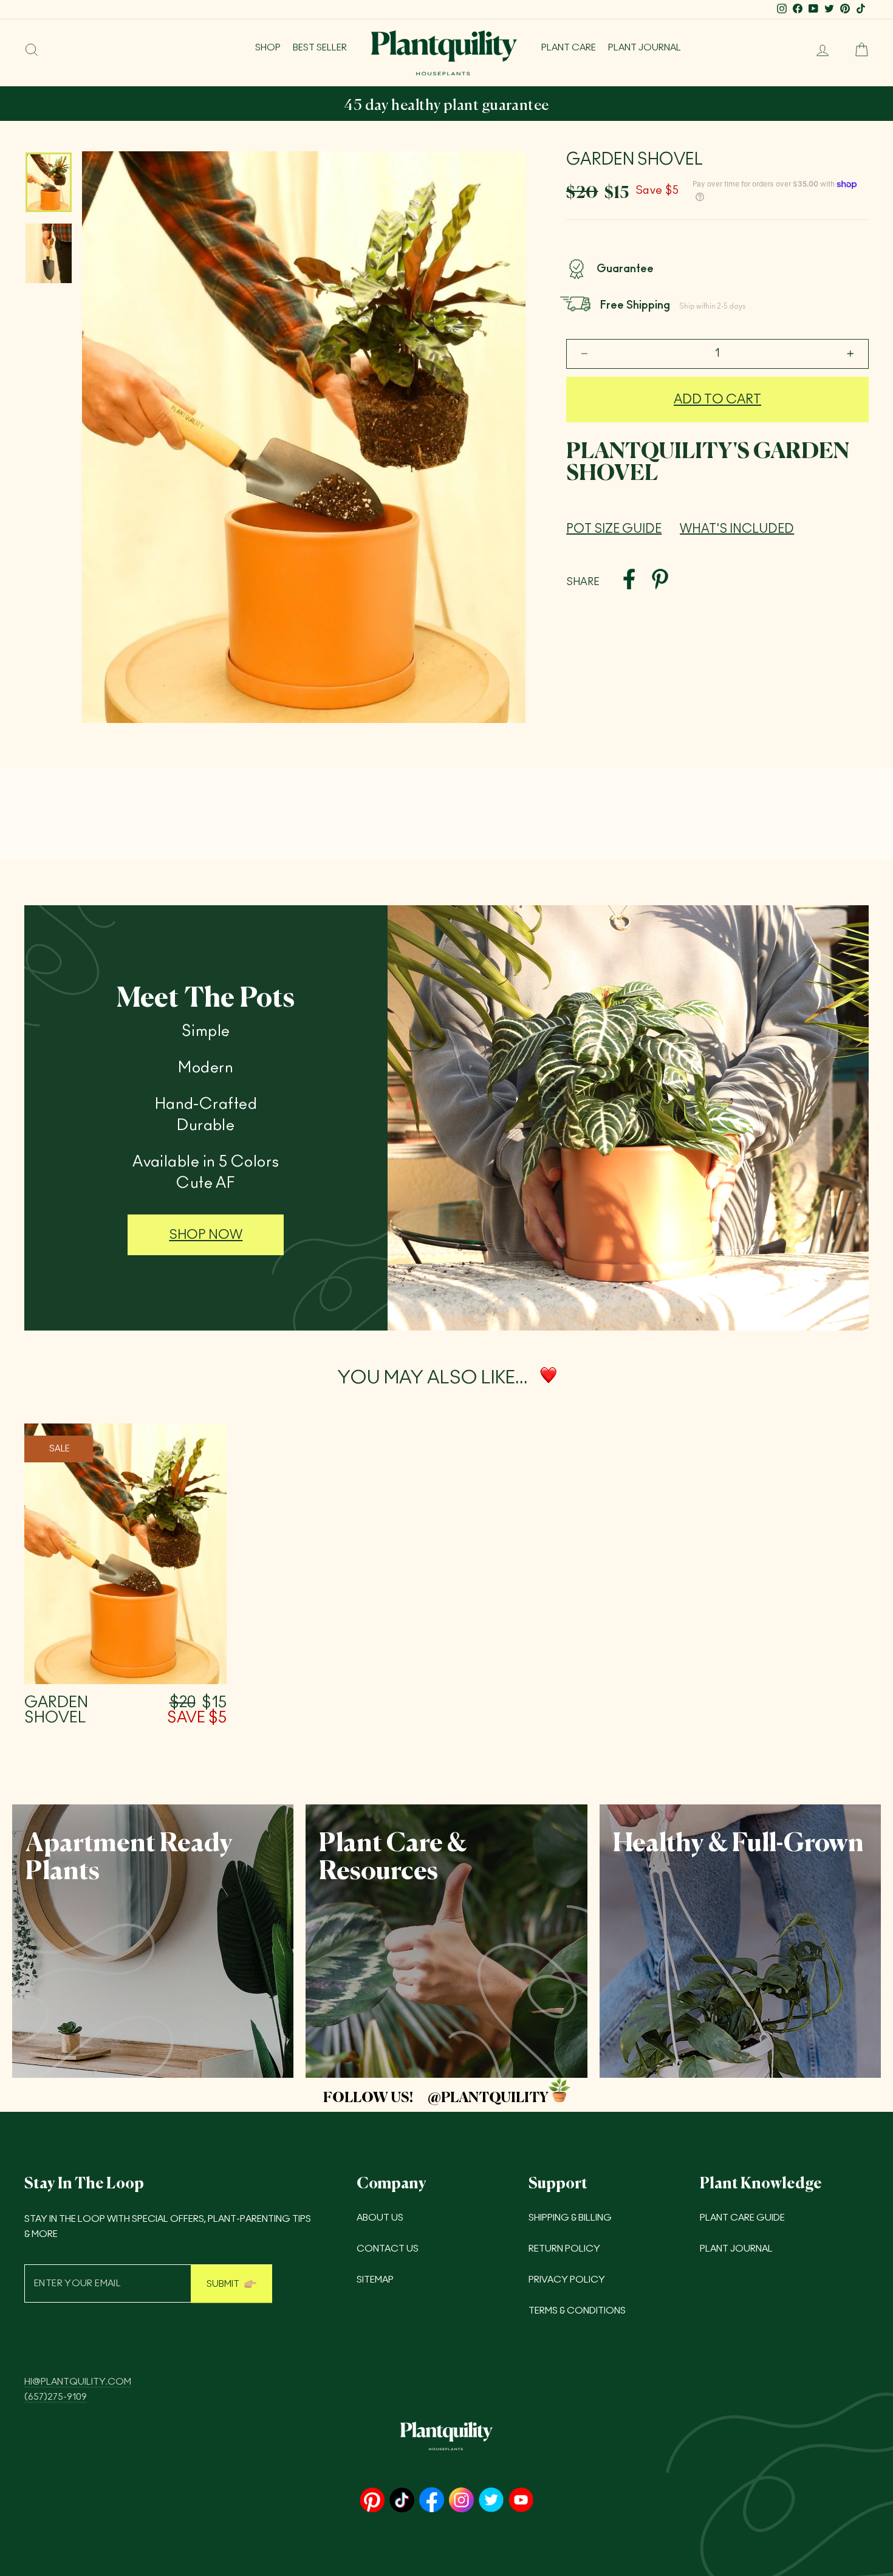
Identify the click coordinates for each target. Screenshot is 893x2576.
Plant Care (569, 48)
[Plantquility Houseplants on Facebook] (432, 2501)
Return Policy (564, 2249)
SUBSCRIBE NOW (578, 106)
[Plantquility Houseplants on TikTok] (402, 2501)
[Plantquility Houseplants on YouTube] (521, 2501)
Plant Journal (645, 48)
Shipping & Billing (570, 2218)
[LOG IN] (818, 50)
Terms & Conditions (577, 2311)
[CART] (857, 50)
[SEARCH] (32, 50)
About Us (380, 2218)
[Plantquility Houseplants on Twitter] (491, 2501)
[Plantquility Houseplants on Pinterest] (372, 2501)
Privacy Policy (567, 2280)
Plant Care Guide (742, 2218)
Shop (268, 48)
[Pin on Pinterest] (660, 581)
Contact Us (388, 2249)
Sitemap (375, 2280)
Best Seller (320, 48)
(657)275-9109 (56, 2397)
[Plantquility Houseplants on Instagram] (461, 2501)
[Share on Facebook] (629, 581)
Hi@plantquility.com (78, 2382)
